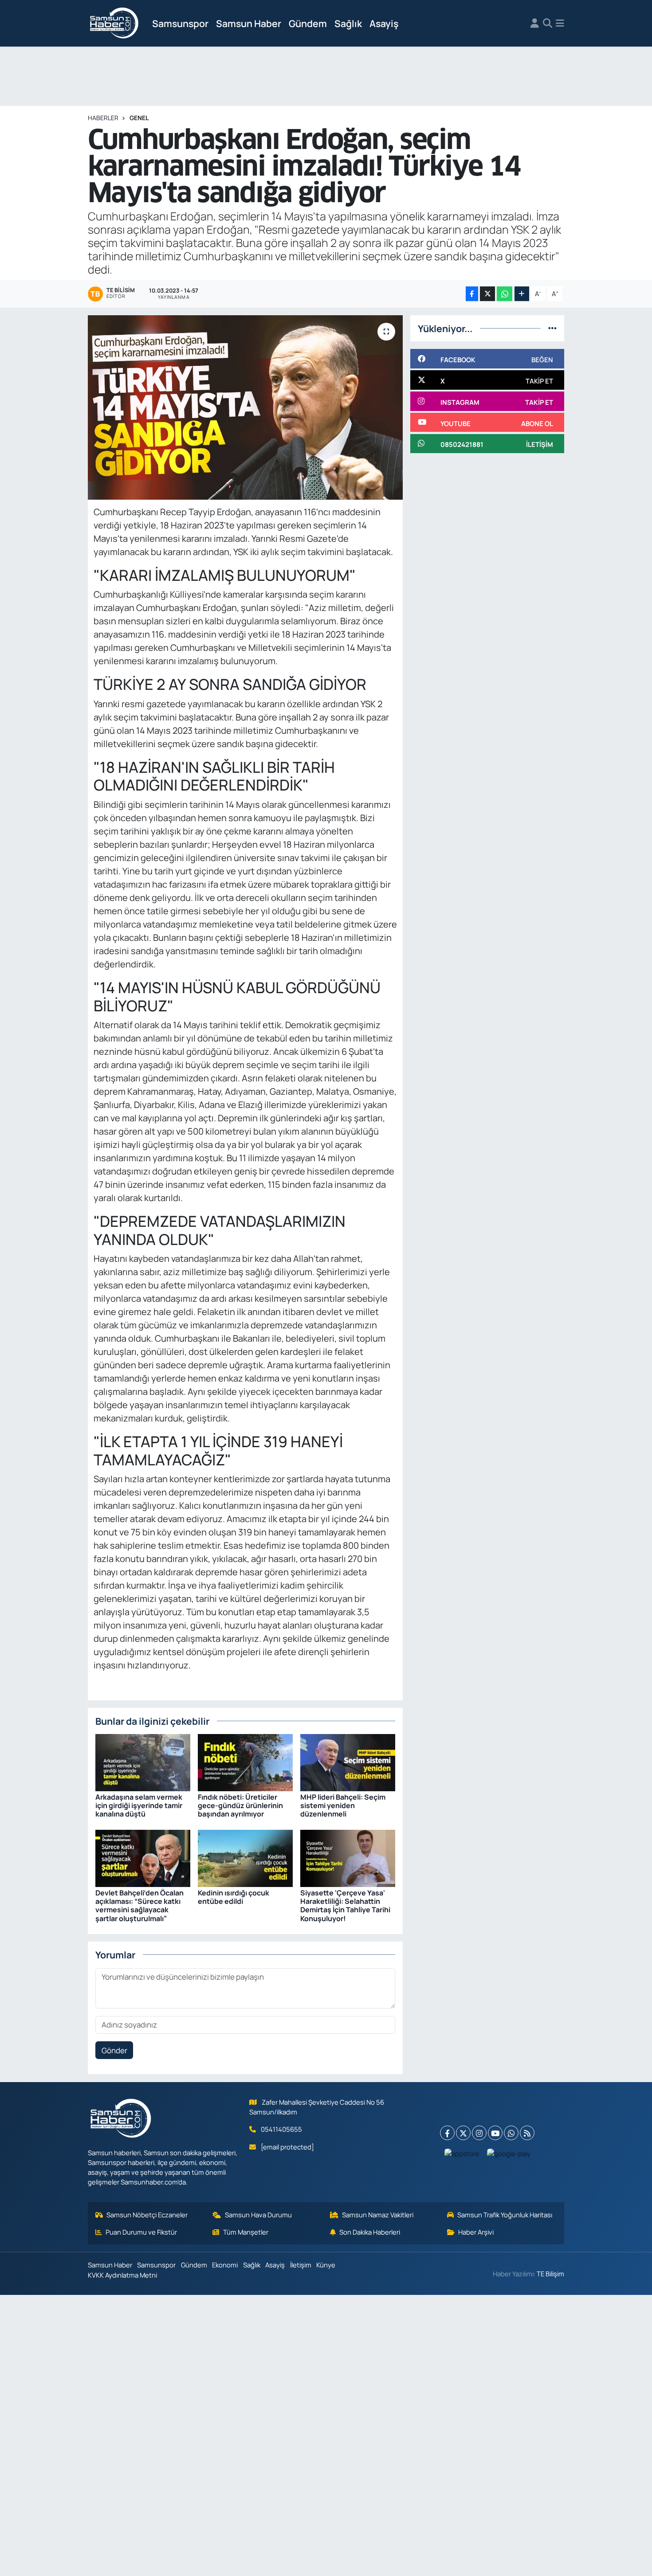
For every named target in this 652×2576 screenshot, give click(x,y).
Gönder (114, 2050)
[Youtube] (495, 2133)
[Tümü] (552, 328)
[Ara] (548, 23)
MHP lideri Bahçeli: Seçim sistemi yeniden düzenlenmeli (343, 1805)
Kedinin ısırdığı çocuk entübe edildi (234, 1897)
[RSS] (527, 2133)
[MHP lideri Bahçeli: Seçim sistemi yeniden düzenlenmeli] (348, 1762)
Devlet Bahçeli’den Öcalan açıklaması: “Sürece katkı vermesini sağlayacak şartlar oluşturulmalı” (139, 1906)
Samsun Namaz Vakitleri (378, 2215)
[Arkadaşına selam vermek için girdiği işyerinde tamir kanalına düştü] (143, 1762)
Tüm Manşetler (246, 2232)
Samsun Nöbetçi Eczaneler (147, 2215)
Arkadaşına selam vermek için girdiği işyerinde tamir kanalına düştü (139, 1805)
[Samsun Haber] (114, 23)
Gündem (308, 23)
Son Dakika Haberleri (370, 2232)
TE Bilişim (550, 2274)
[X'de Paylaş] (487, 294)
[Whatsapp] (511, 2133)
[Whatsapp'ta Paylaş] (505, 294)
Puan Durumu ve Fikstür (141, 2232)
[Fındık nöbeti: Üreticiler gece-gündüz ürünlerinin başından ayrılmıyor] (245, 1762)
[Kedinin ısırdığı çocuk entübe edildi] (245, 1858)
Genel (139, 118)
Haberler (103, 118)
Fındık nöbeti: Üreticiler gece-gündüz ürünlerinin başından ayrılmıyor (240, 1805)
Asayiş (384, 23)
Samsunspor (180, 23)
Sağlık (348, 23)
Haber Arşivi (476, 2232)
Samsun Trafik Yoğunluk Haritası (505, 2215)
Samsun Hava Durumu (258, 2215)
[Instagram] (479, 2133)
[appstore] (462, 2153)
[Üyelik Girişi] (535, 23)
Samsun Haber (249, 23)
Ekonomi (225, 2265)
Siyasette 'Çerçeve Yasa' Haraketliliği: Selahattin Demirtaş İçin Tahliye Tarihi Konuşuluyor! (345, 1906)
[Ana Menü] (560, 23)
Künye (326, 2265)
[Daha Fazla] (522, 294)
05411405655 (281, 2129)
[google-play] (509, 2153)
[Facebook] (447, 2133)
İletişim (301, 2265)
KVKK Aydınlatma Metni (122, 2275)
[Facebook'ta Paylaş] (472, 294)
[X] (463, 2133)
